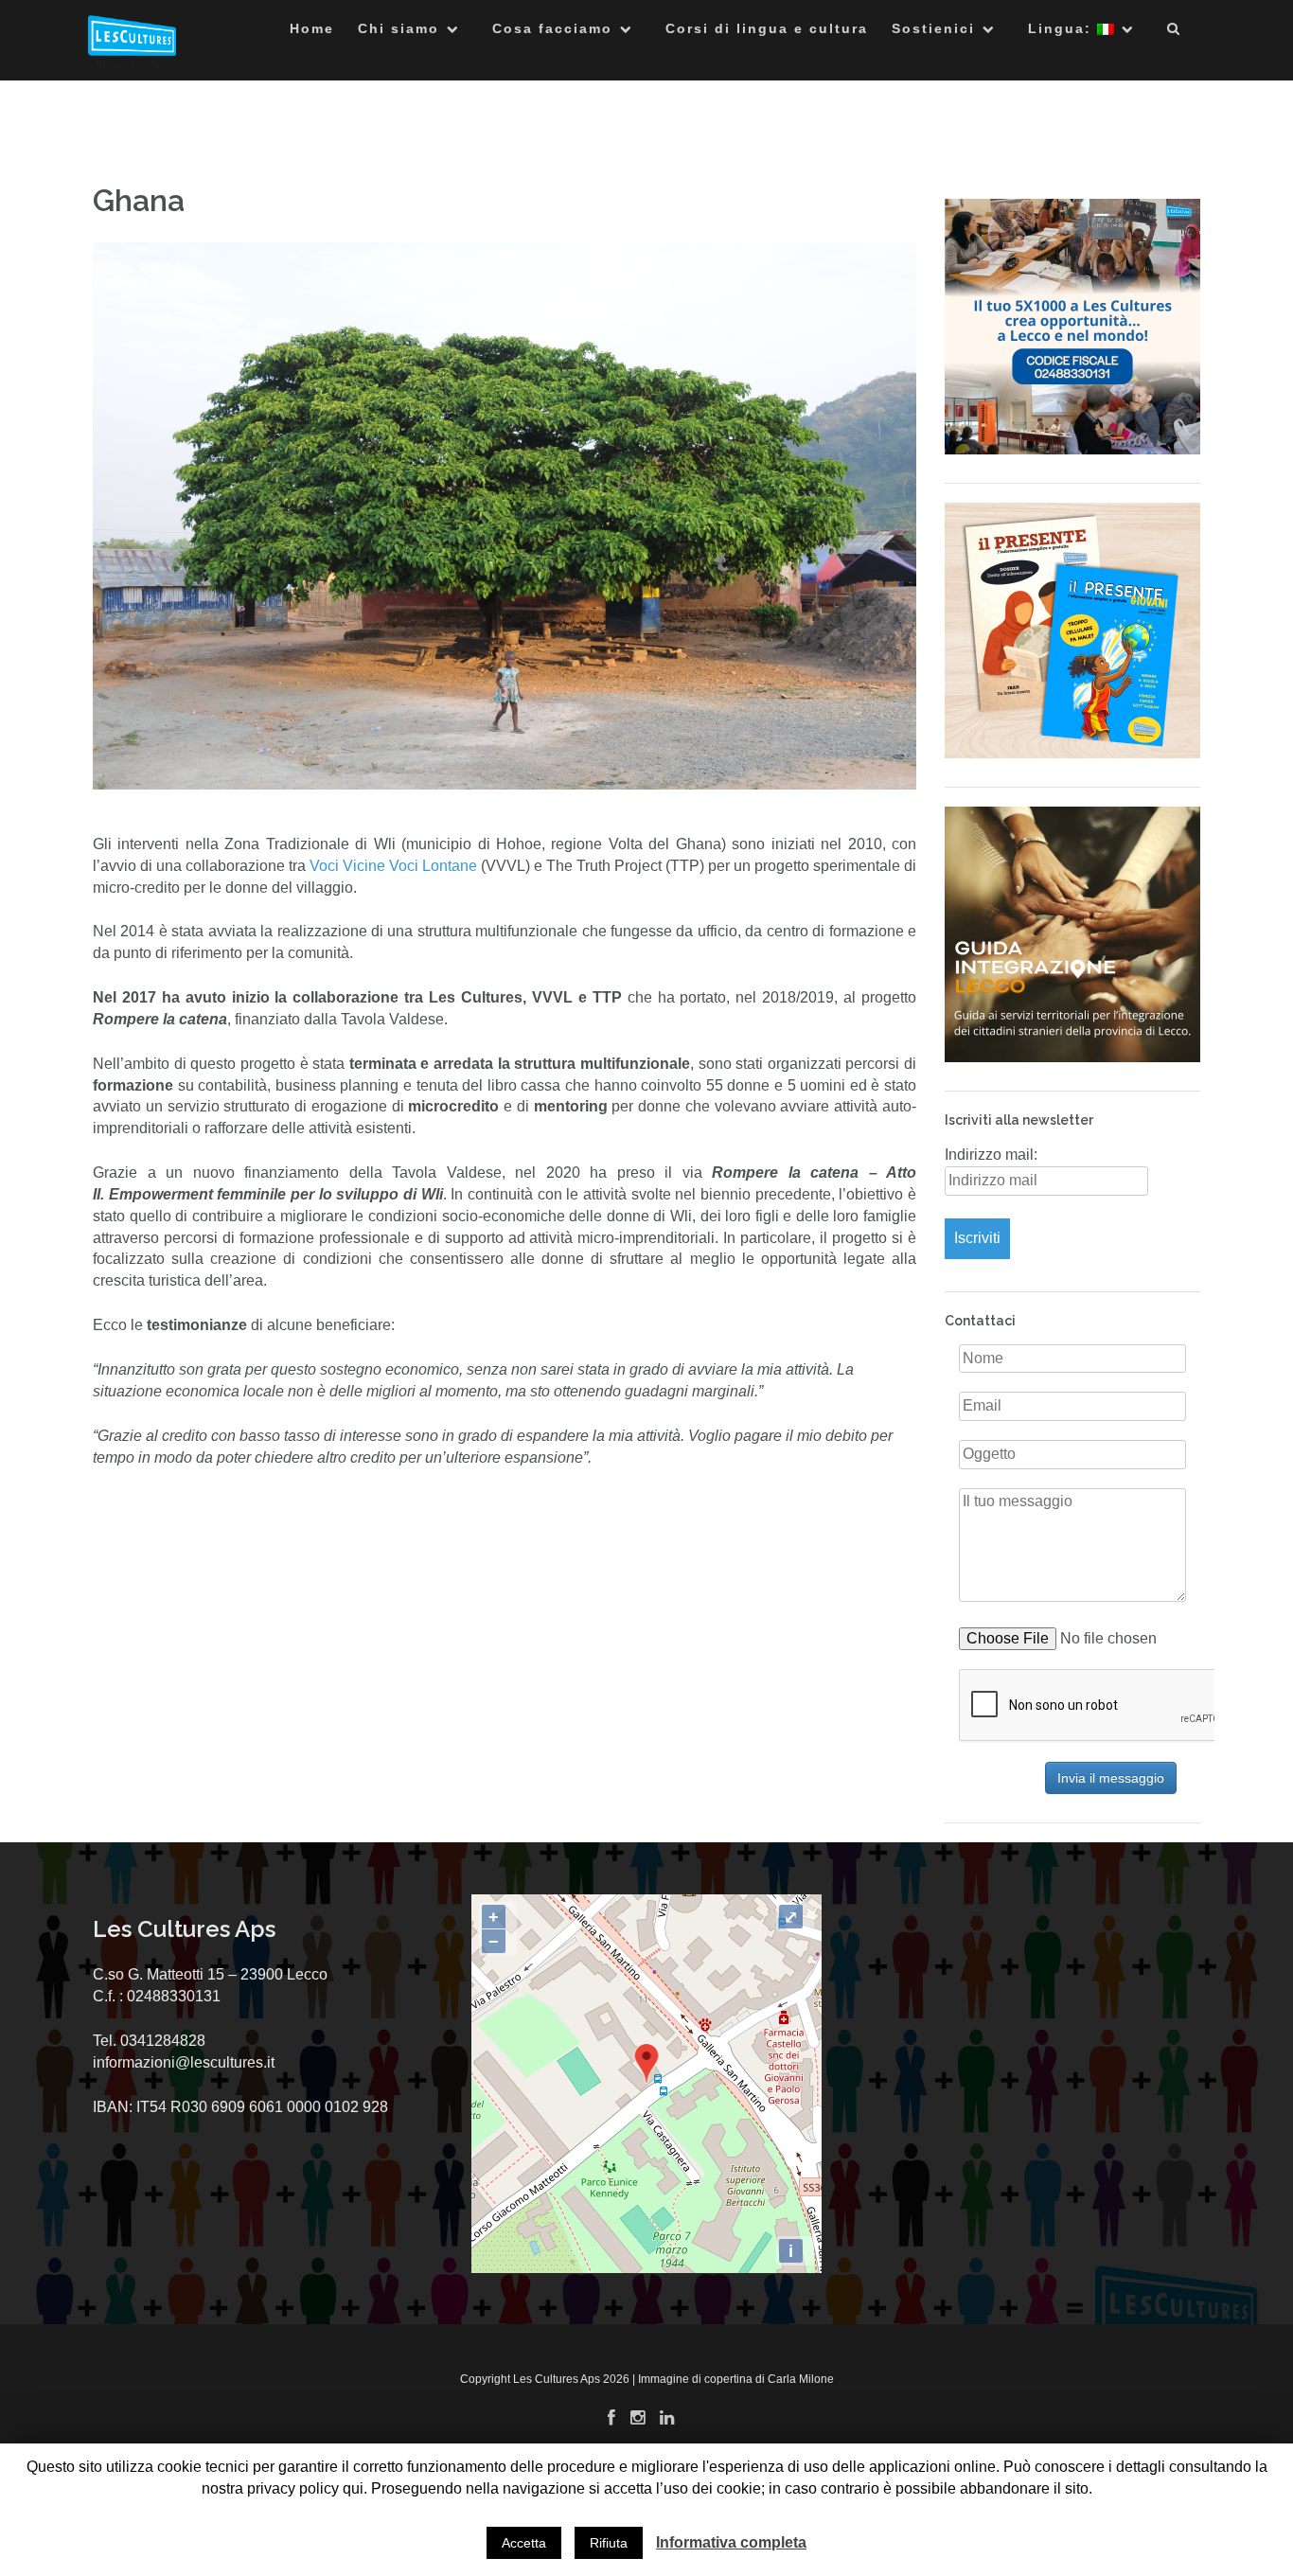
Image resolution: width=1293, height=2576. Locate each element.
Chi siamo (399, 28)
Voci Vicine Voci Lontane (393, 866)
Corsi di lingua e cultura (767, 28)
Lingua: (1063, 28)
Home (312, 28)
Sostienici (933, 28)
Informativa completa (731, 2542)
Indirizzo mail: (991, 1155)
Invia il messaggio (1111, 1778)
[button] (1174, 32)
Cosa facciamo (552, 28)
